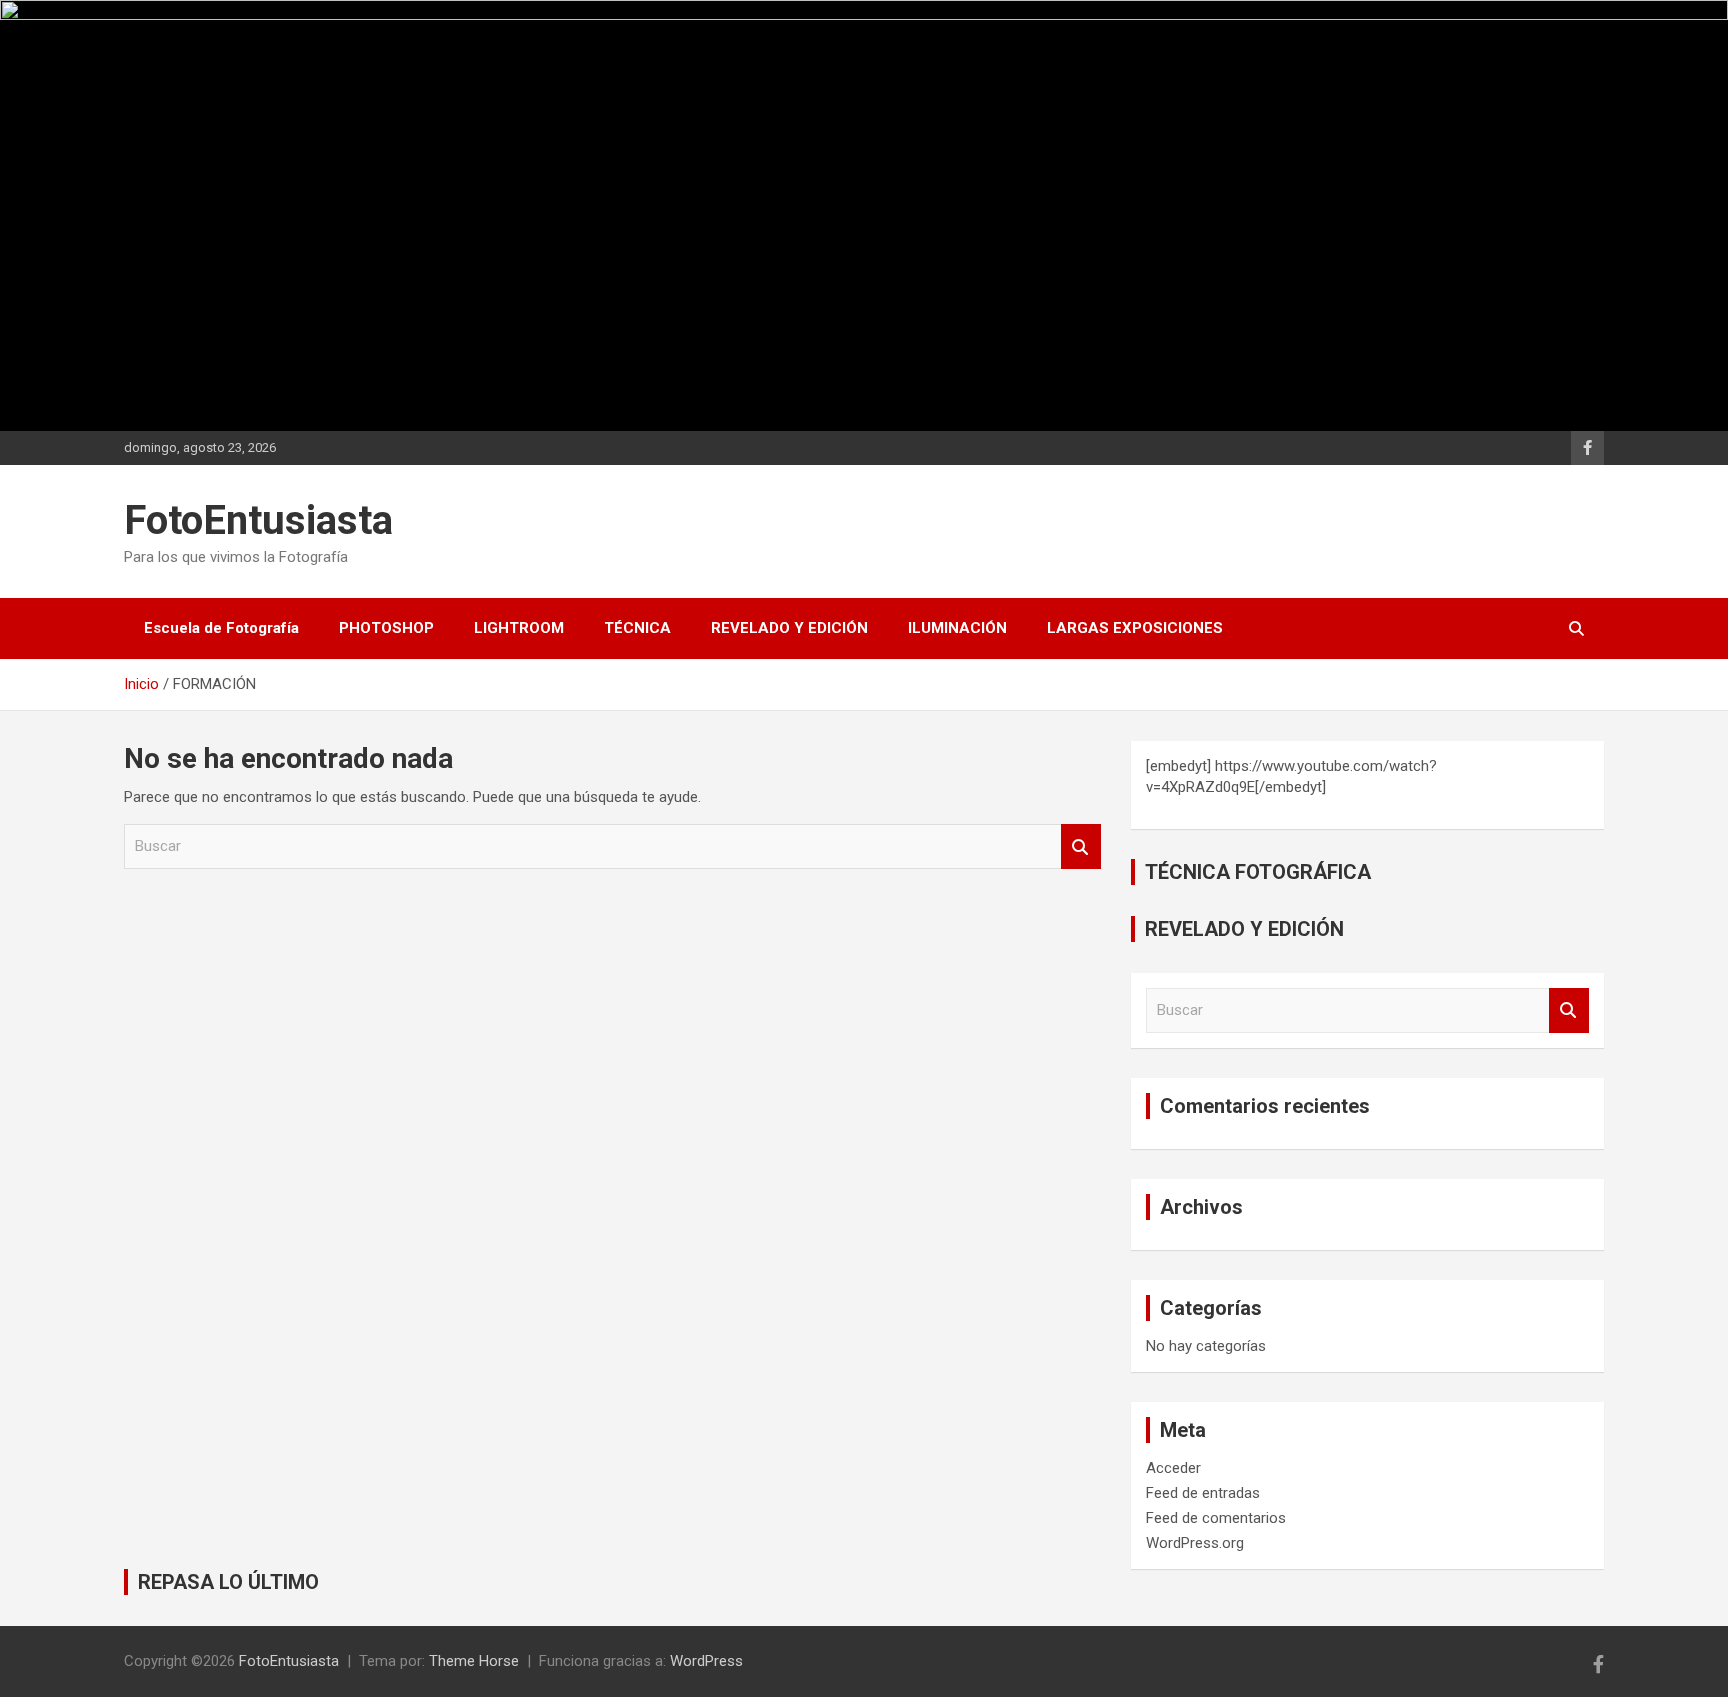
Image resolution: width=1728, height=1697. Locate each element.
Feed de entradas (1203, 1493)
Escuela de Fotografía (221, 628)
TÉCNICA (637, 628)
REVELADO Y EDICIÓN (789, 628)
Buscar (1081, 846)
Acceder (1173, 1468)
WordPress (706, 1661)
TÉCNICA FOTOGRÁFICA (1258, 872)
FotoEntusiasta (258, 520)
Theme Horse (474, 1661)
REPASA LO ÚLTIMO (228, 1582)
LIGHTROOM (519, 628)
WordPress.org (1195, 1543)
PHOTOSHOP (386, 628)
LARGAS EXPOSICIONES (1135, 628)
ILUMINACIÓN (957, 628)
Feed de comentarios (1216, 1518)
